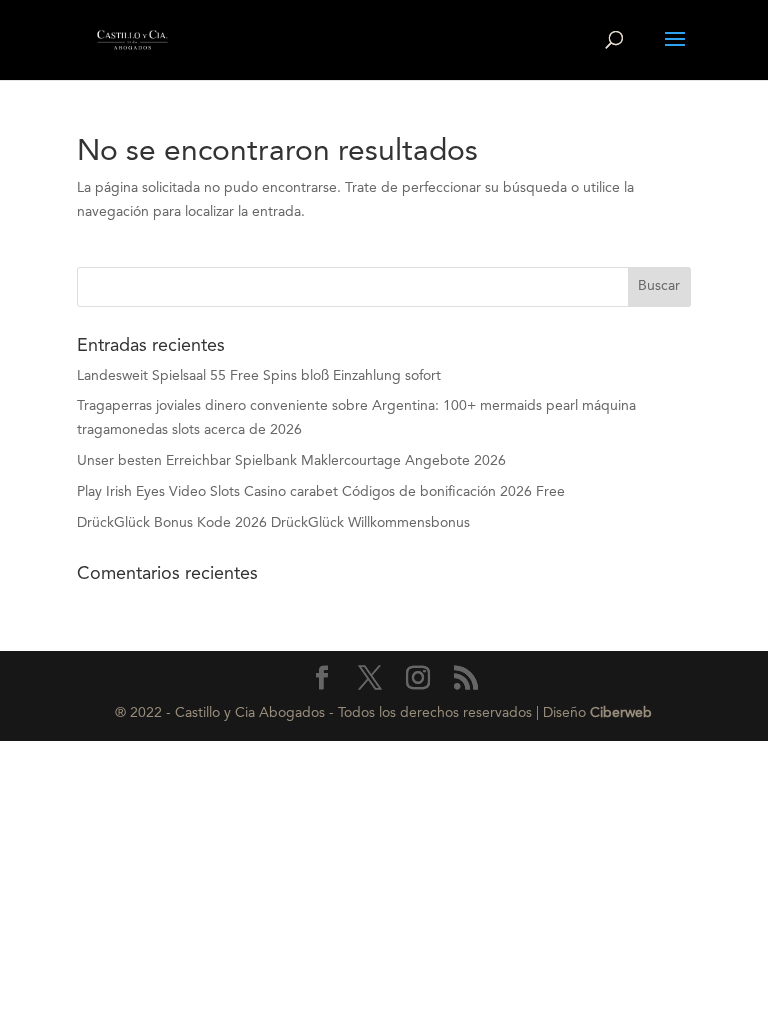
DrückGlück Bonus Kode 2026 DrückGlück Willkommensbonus (273, 523)
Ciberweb (621, 713)
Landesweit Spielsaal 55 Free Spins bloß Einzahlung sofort (259, 376)
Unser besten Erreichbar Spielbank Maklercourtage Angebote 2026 (291, 461)
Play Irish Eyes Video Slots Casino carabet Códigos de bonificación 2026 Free (321, 492)
